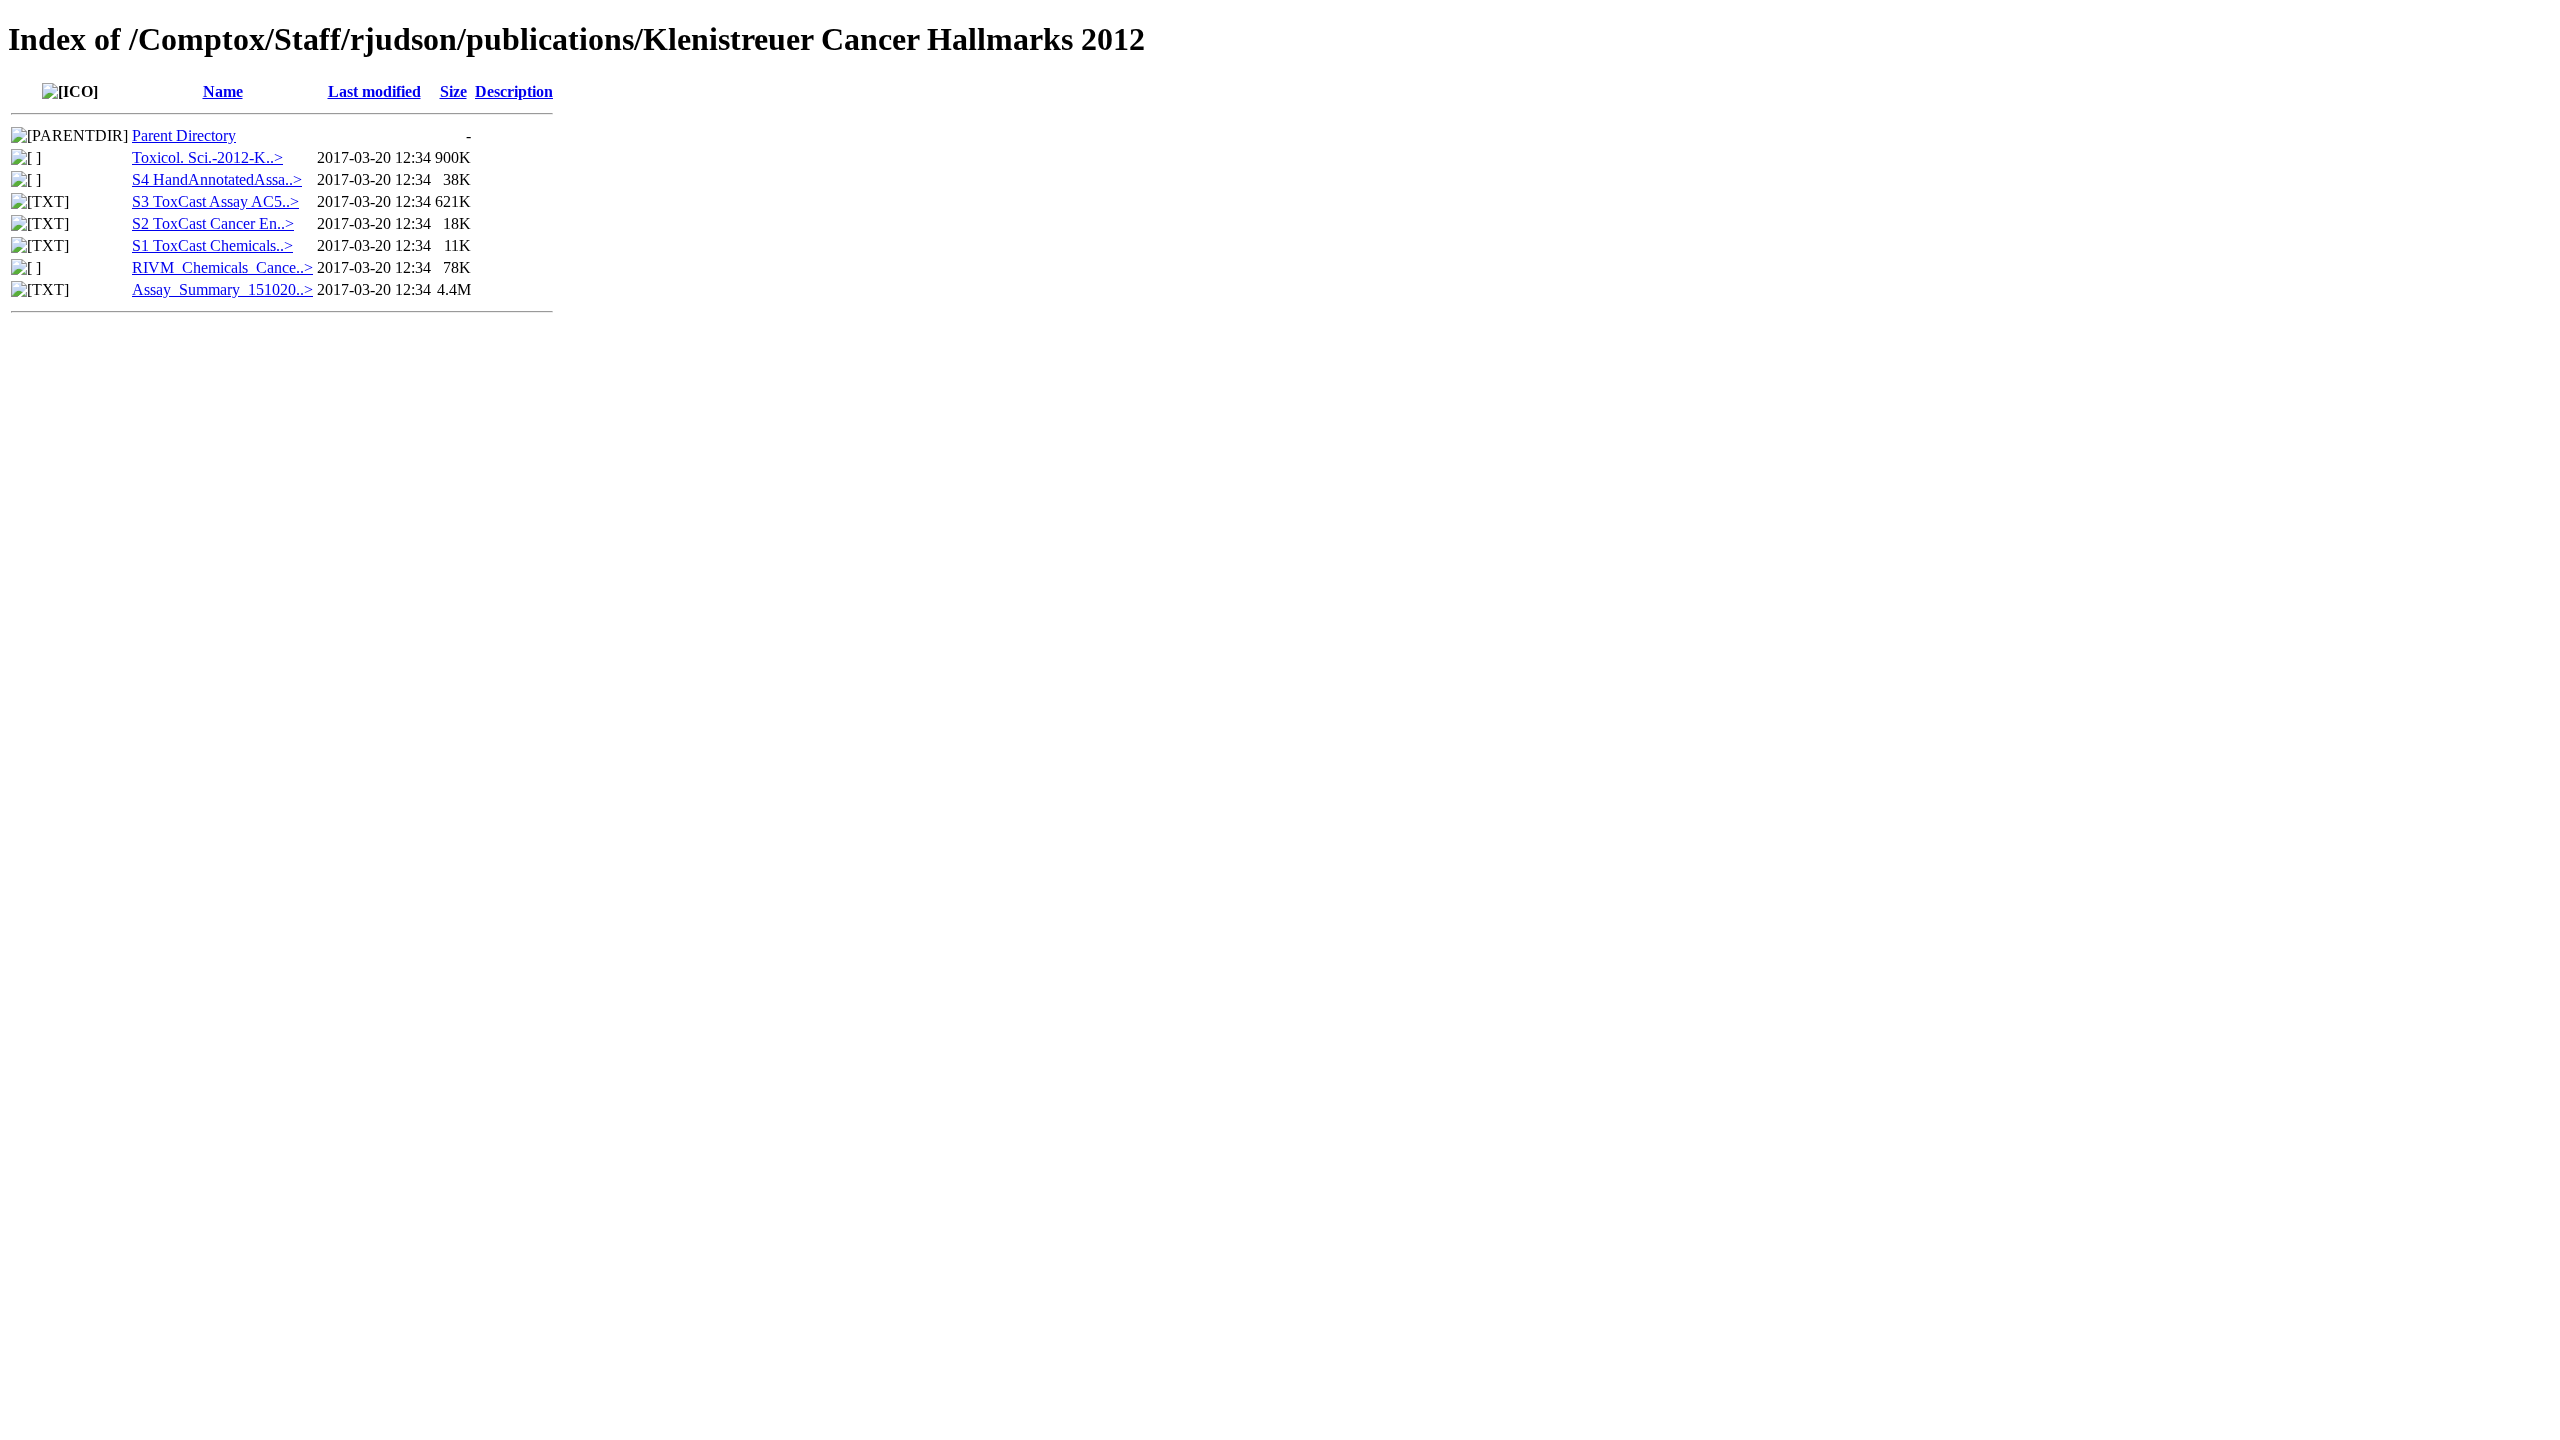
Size (453, 91)
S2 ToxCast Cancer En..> (213, 223)
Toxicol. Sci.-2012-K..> (207, 157)
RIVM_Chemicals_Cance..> (222, 267)
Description (514, 91)
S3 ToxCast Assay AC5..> (215, 201)
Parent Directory (184, 135)
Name (223, 91)
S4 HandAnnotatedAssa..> (217, 179)
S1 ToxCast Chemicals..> (212, 245)
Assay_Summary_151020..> (222, 289)
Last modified (374, 91)
